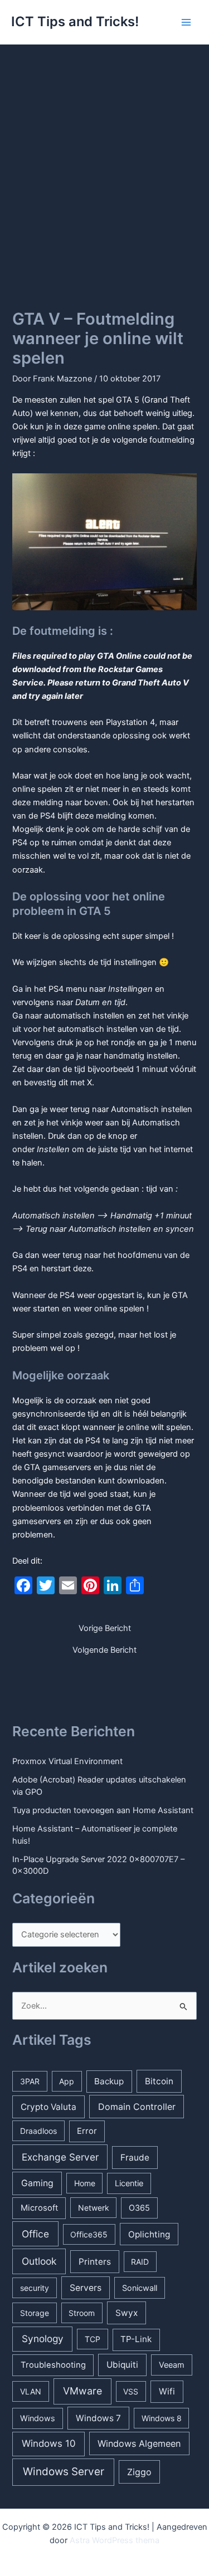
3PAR (30, 2081)
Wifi (167, 2391)
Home (85, 2183)
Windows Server (64, 2472)
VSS (131, 2391)
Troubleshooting (53, 2365)
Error (87, 2131)
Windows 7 (98, 2418)
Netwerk (94, 2208)
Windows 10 (49, 2443)
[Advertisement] (104, 155)
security (35, 2288)
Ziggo (139, 2472)
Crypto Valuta (48, 2107)
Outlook (39, 2261)
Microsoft (39, 2208)
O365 (139, 2208)
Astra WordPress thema (115, 2540)
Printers (95, 2262)
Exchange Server (60, 2157)
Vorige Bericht (105, 1629)
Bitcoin (159, 2081)
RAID (140, 2262)
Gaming (37, 2183)
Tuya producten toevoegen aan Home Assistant (103, 1810)
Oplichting (149, 2234)
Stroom (82, 2313)
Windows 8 (162, 2418)
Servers (86, 2288)
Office (35, 2234)
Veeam (172, 2365)
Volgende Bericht (104, 1650)
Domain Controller (137, 2107)
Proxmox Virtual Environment (67, 1761)
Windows (38, 2418)
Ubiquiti (122, 2365)
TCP (93, 2339)
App (67, 2081)
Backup (109, 2081)
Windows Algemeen (139, 2443)
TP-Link (136, 2339)
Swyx (127, 2313)
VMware (82, 2391)
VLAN (31, 2391)
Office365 (89, 2234)
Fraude (135, 2158)
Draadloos (38, 2131)
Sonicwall (140, 2288)
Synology (43, 2339)
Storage (35, 2313)
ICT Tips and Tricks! (75, 21)
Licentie (129, 2183)
